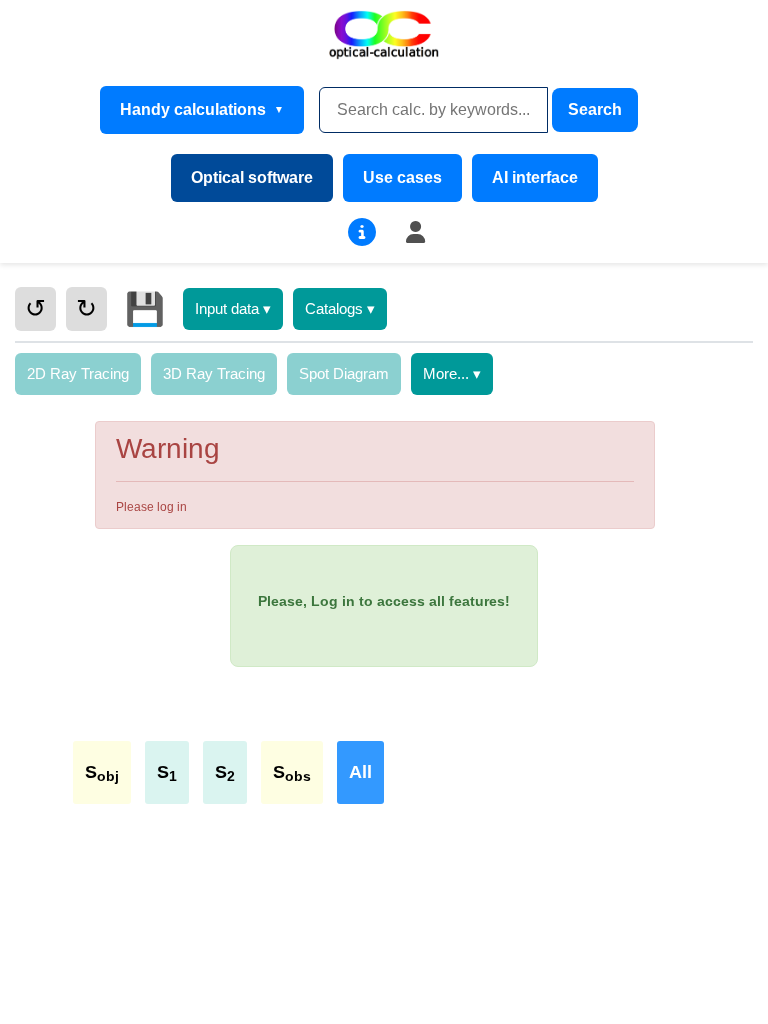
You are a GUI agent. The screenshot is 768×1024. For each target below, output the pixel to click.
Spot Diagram (344, 373)
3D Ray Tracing (214, 373)
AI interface (535, 177)
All (360, 772)
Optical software (252, 177)
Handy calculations (193, 109)
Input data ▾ (233, 308)
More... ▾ (452, 373)
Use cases (402, 177)
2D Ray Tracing (78, 373)
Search (595, 109)
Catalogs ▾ (340, 308)
